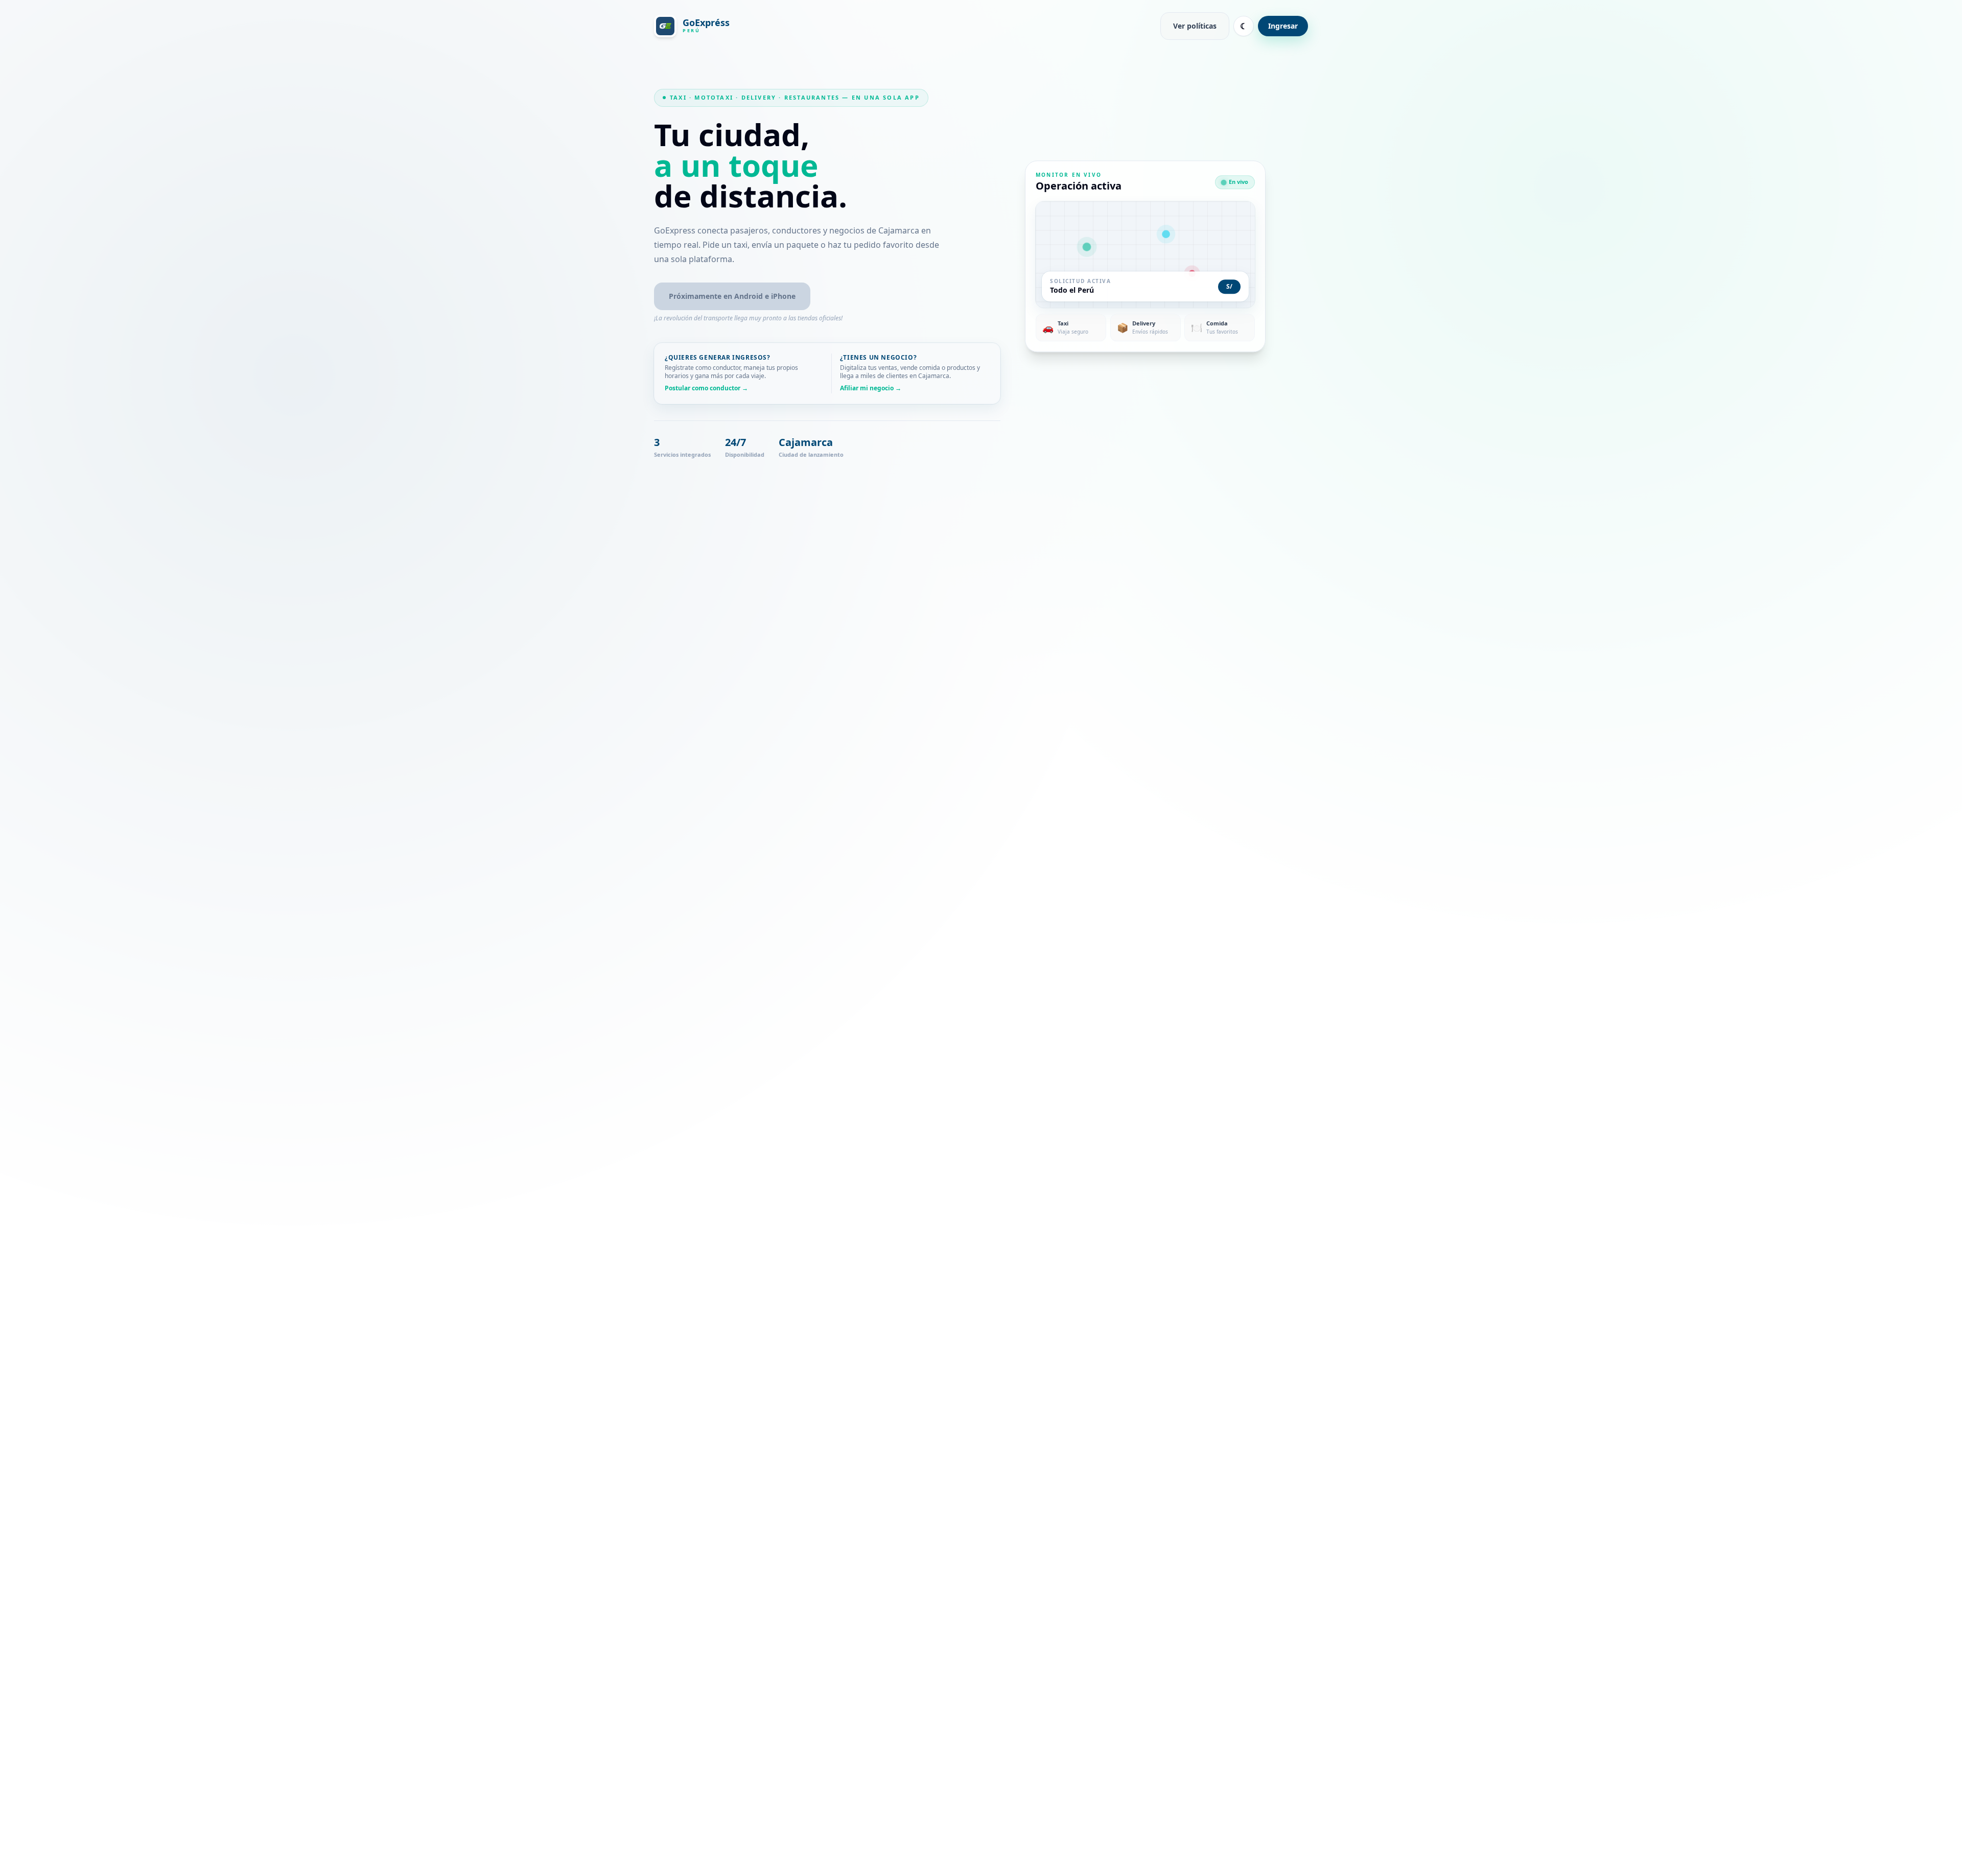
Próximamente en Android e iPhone (732, 296)
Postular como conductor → (706, 388)
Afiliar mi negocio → (871, 388)
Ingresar (1283, 26)
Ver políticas (1195, 26)
